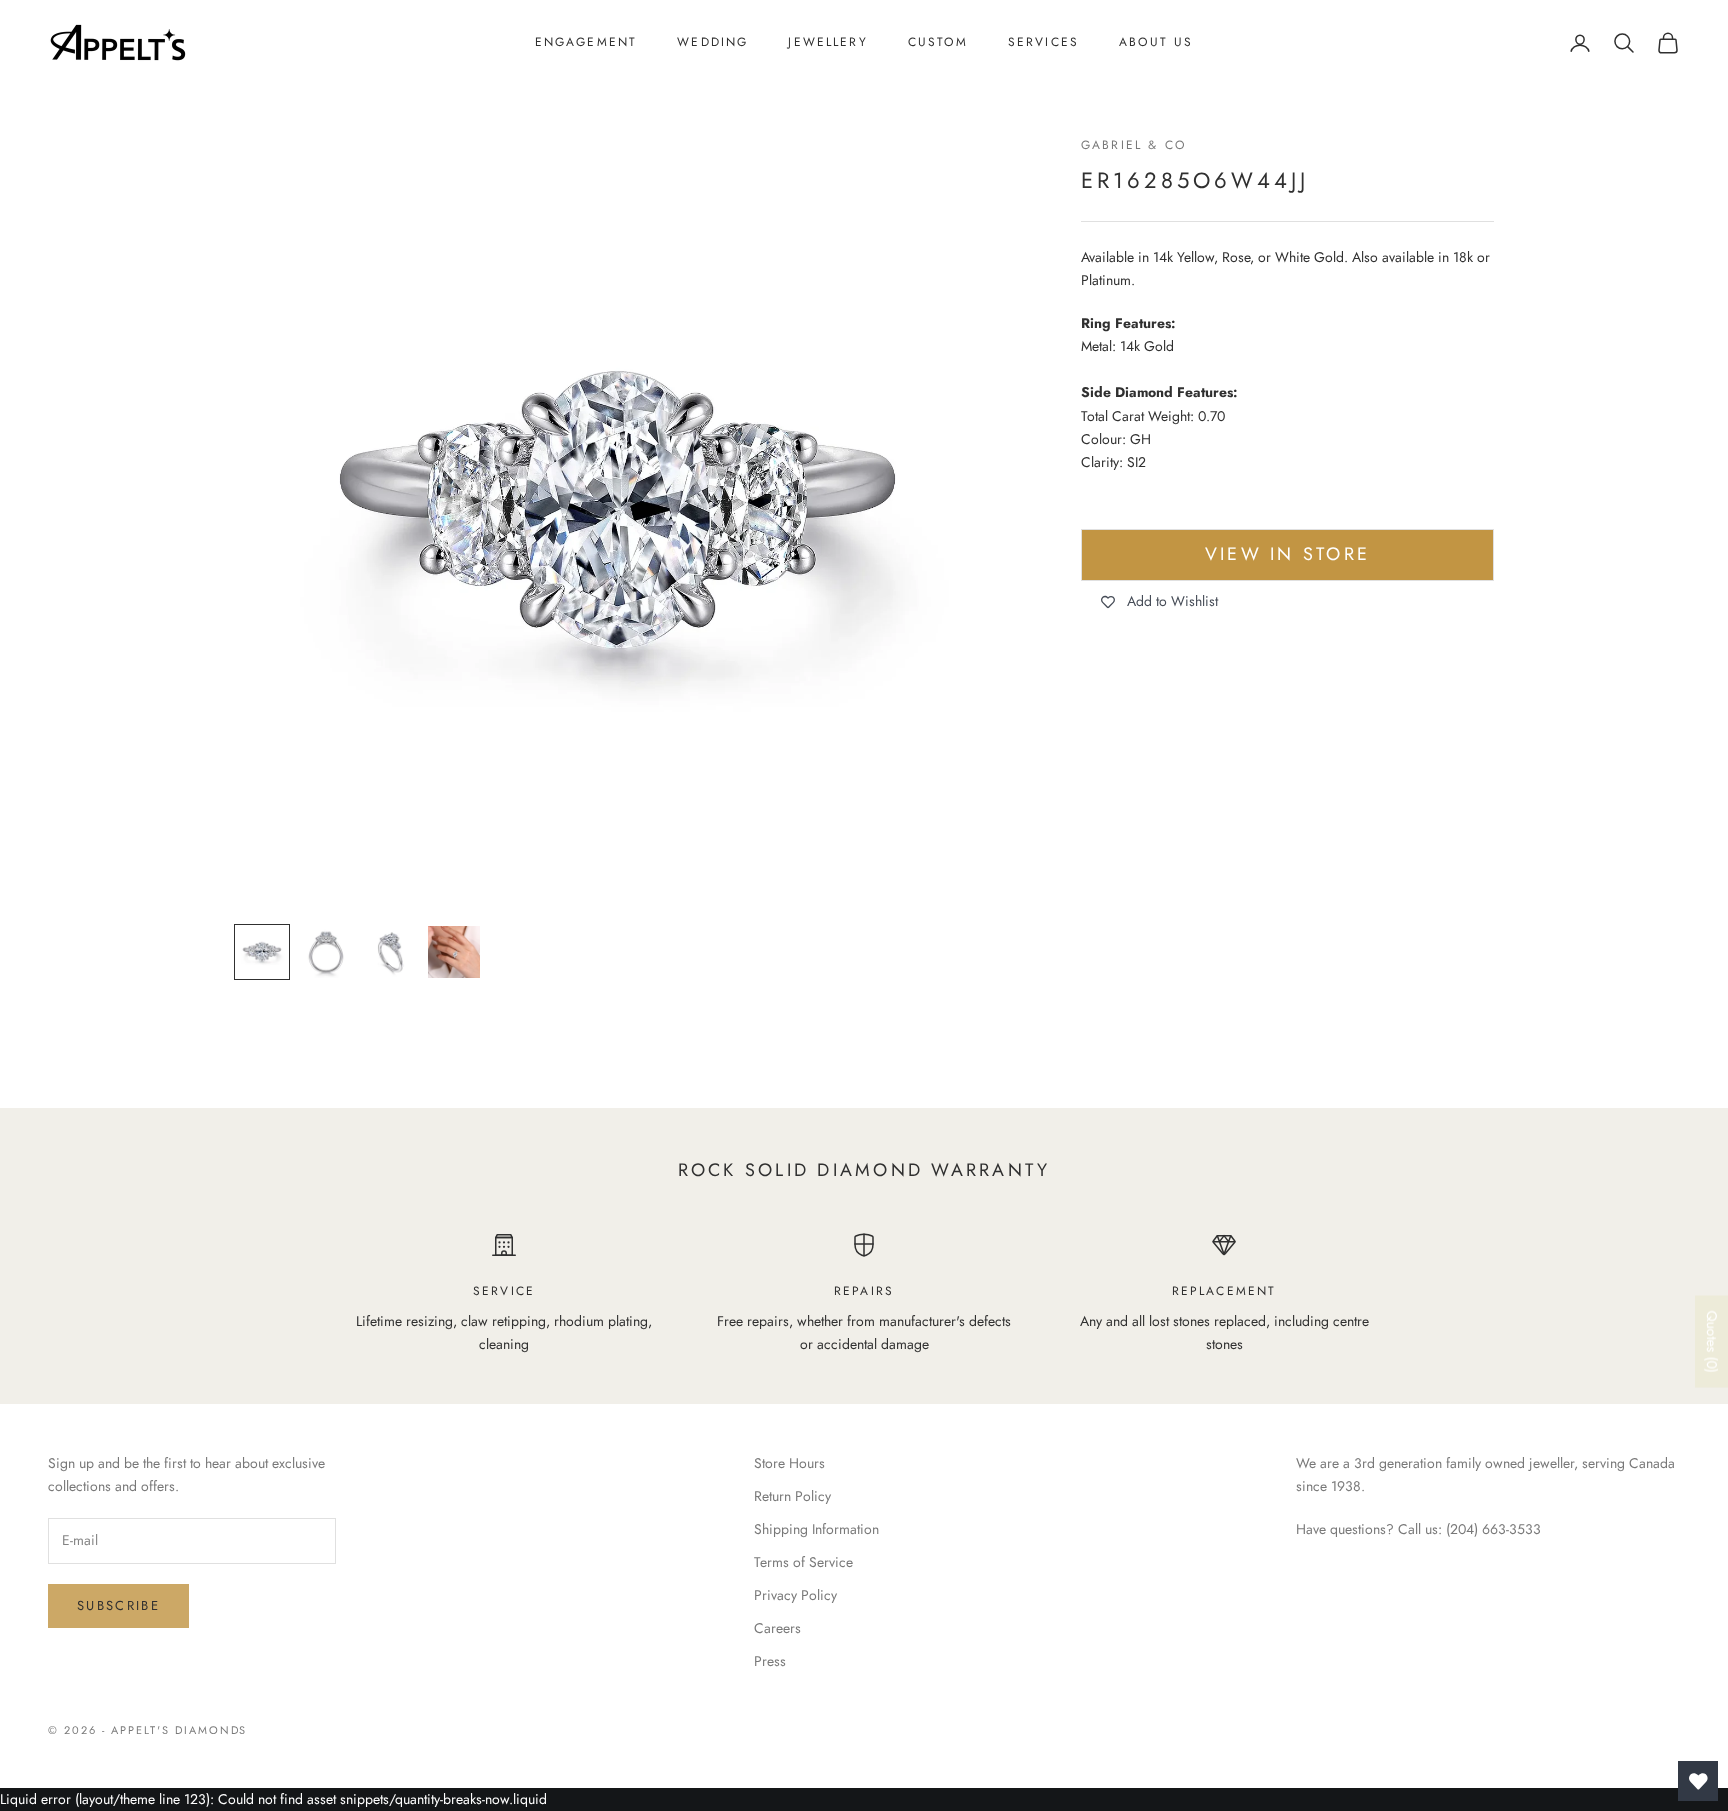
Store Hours (789, 1463)
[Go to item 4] (454, 952)
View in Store (1287, 555)
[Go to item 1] (262, 952)
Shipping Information (816, 1529)
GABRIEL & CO (1133, 145)
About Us (1156, 42)
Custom (938, 42)
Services (1043, 42)
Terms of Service (803, 1562)
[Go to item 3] (390, 952)
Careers (777, 1628)
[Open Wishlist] (1698, 1781)
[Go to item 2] (326, 952)
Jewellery (827, 42)
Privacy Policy (795, 1595)
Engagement (586, 42)
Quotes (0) (1712, 1342)
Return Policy (792, 1496)
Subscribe (118, 1605)
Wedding (712, 42)
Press (770, 1661)
